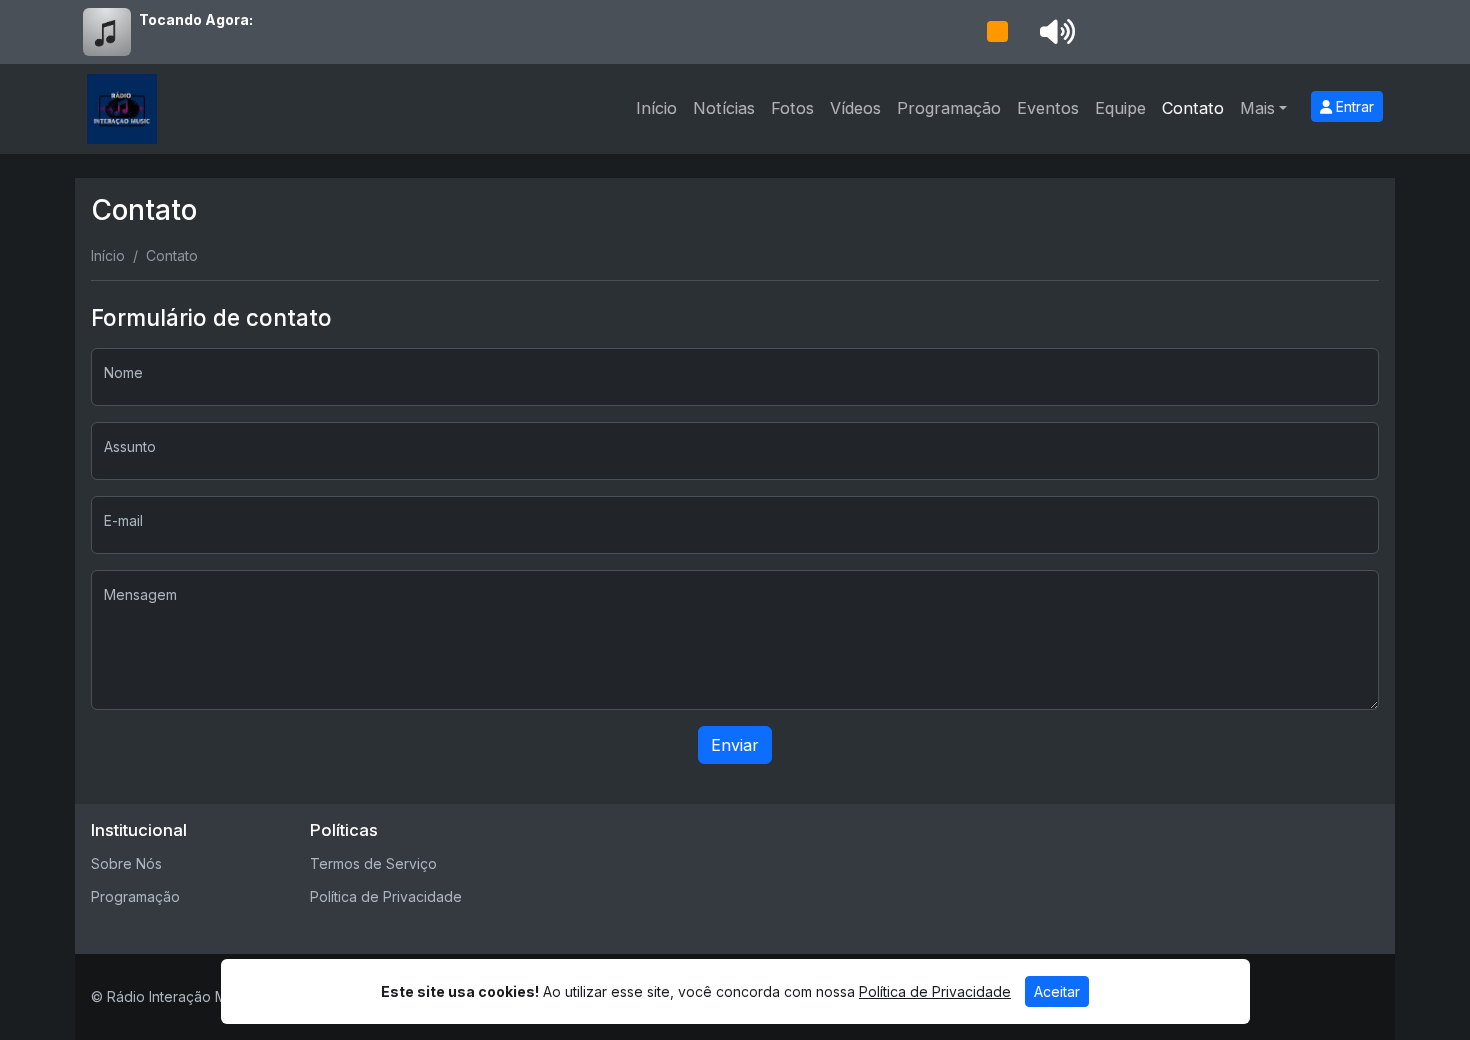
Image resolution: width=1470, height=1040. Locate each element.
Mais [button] (1257, 108)
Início (656, 108)
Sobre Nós (126, 863)
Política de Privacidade (386, 896)
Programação (949, 108)
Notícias (724, 108)
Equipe (1120, 108)
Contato (1193, 108)
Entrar (1353, 106)
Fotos (792, 108)
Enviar (735, 745)
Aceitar (1057, 991)
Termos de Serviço (373, 863)
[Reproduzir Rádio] (997, 32)
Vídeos (855, 108)
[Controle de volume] (1054, 32)
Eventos (1048, 108)
